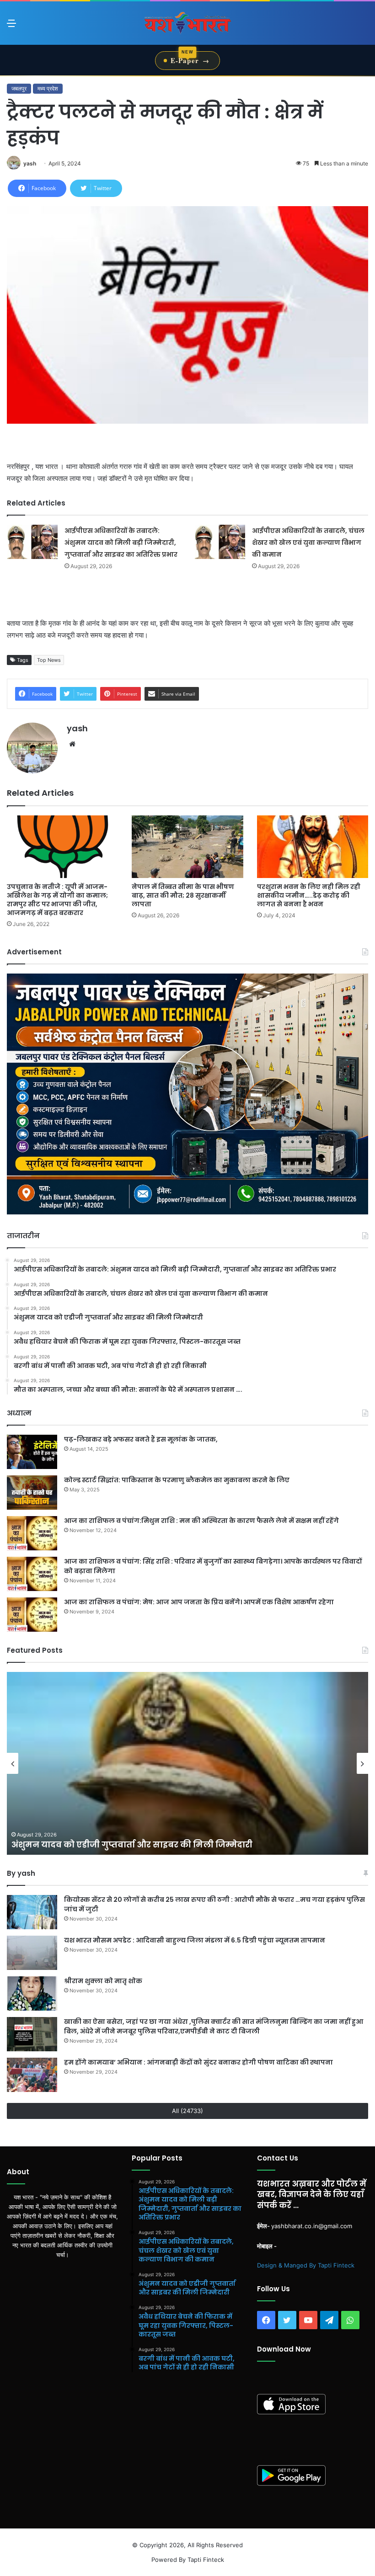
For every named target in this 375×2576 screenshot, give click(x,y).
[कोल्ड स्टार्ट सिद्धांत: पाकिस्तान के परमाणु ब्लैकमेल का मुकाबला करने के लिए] (32, 1493)
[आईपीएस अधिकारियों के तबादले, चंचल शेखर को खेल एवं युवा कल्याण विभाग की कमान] (220, 542)
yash (30, 163)
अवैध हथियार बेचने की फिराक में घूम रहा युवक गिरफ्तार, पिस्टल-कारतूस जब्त (157, 1844)
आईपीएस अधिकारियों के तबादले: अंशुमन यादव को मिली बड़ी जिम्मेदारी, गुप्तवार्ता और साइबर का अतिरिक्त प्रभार (121, 543)
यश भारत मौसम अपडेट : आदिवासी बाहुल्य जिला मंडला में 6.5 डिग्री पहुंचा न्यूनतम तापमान (195, 1940)
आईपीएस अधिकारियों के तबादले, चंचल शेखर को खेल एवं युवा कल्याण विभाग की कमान (308, 543)
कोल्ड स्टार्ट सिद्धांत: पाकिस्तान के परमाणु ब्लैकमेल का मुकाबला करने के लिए (177, 1480)
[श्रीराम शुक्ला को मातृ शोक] (32, 1993)
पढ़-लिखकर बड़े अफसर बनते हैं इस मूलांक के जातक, (141, 1439)
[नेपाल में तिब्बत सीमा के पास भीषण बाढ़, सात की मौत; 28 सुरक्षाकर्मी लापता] (187, 847)
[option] (187, 1763)
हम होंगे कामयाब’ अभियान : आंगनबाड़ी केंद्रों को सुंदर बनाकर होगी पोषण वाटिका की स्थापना (198, 2062)
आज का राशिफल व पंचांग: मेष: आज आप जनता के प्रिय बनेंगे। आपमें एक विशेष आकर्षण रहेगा (199, 1602)
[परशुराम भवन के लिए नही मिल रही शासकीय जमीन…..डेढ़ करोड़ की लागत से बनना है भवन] (313, 847)
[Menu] (11, 26)
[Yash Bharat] (187, 23)
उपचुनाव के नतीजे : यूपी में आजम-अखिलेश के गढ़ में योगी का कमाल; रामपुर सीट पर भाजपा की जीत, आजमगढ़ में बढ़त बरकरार (57, 900)
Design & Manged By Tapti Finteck (306, 2265)
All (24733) (187, 2111)
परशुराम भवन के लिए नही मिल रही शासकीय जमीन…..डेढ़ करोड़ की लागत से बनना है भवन (309, 895)
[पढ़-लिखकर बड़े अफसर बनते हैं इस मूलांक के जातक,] (32, 1452)
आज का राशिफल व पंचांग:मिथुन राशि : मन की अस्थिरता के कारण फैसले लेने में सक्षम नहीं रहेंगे (201, 1521)
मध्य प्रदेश (48, 88)
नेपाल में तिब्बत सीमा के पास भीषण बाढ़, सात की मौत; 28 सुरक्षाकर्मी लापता (183, 895)
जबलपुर (19, 88)
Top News (49, 660)
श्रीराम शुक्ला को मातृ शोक (104, 1981)
